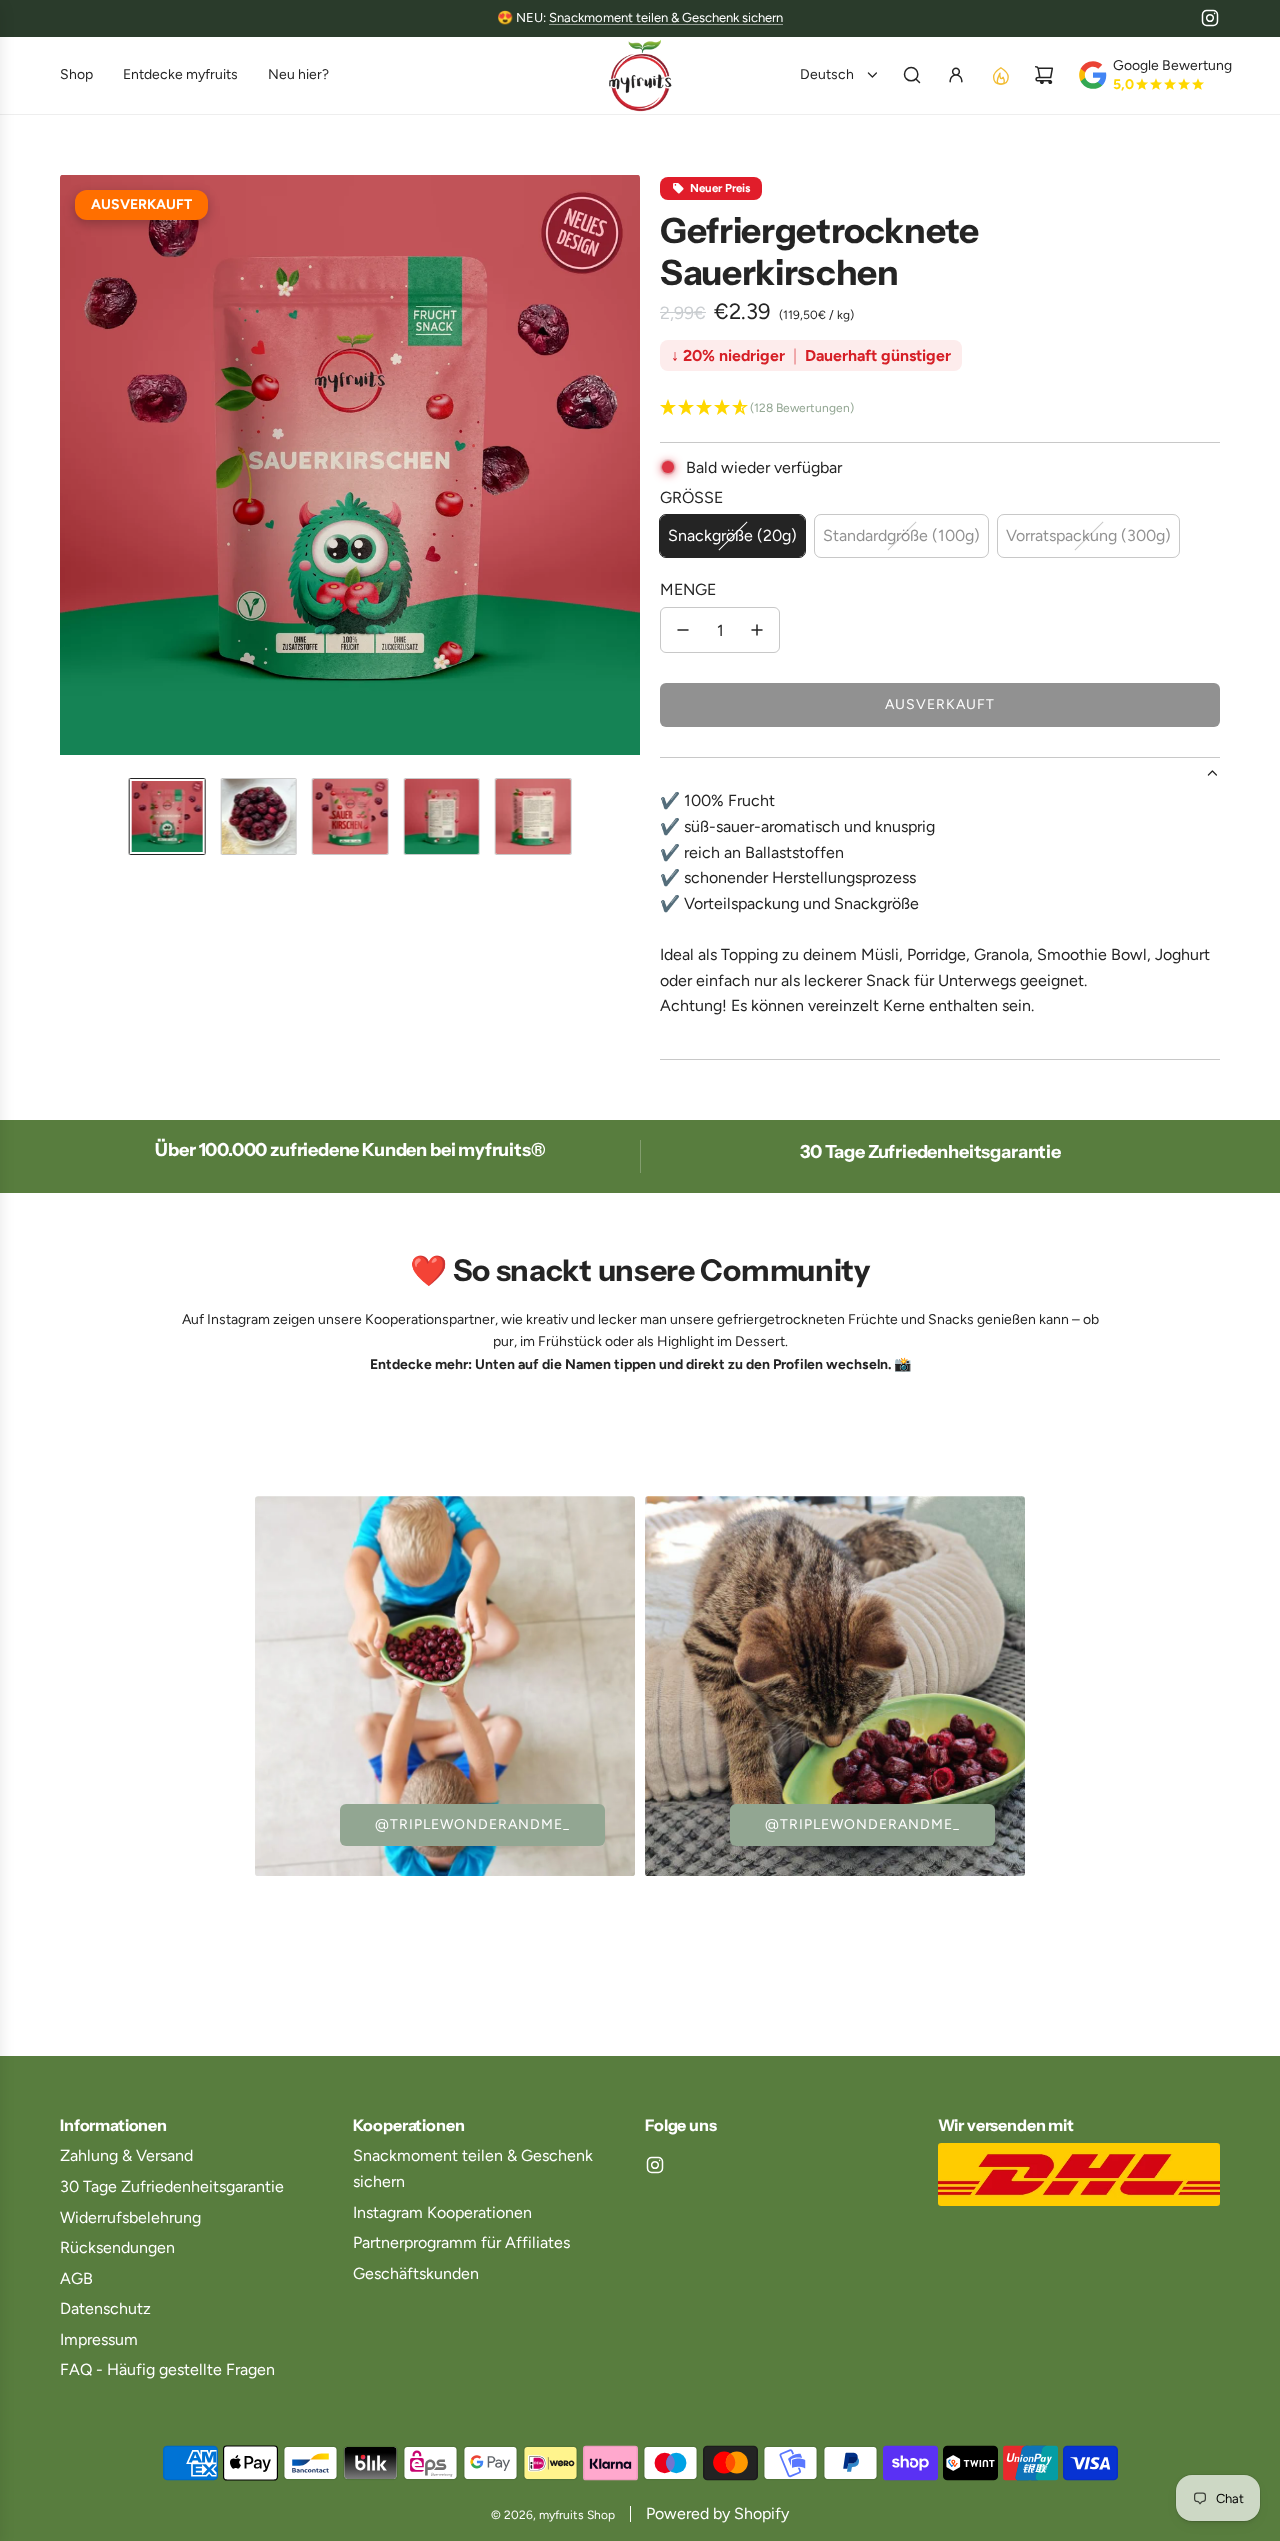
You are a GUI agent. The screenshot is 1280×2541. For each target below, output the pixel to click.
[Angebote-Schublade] (1000, 75)
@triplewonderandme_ (472, 1824)
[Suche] (912, 75)
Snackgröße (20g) (732, 535)
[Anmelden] (956, 75)
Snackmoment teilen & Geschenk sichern (666, 17)
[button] (76, 468)
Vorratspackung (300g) (1088, 535)
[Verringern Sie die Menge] (683, 630)
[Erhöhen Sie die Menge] (757, 630)
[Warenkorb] (1044, 75)
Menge (688, 589)
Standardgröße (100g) (901, 535)
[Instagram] (1210, 18)
